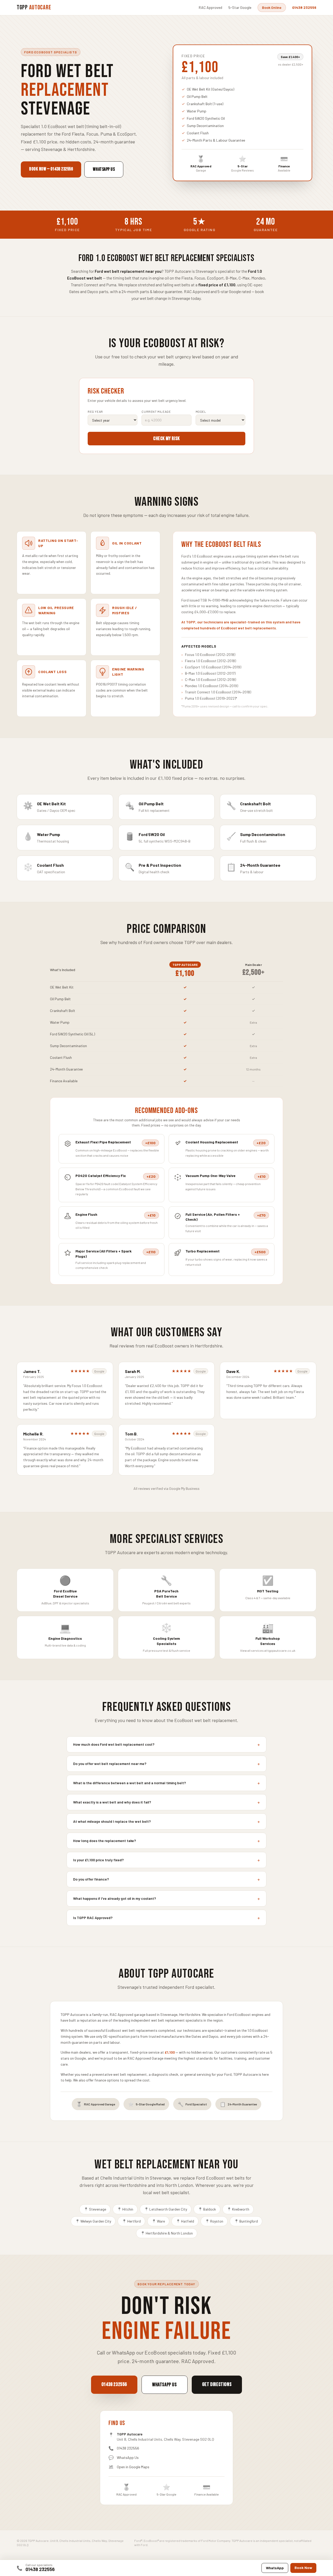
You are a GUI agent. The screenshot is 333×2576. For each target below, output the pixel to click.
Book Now (303, 2568)
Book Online (272, 7)
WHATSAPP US (104, 169)
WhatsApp (275, 2568)
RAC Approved (210, 7)
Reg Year (95, 412)
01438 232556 (40, 2569)
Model (201, 412)
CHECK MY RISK (166, 439)
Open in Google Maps (133, 2467)
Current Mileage (156, 412)
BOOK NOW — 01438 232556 (51, 169)
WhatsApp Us (128, 2457)
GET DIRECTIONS (217, 2384)
